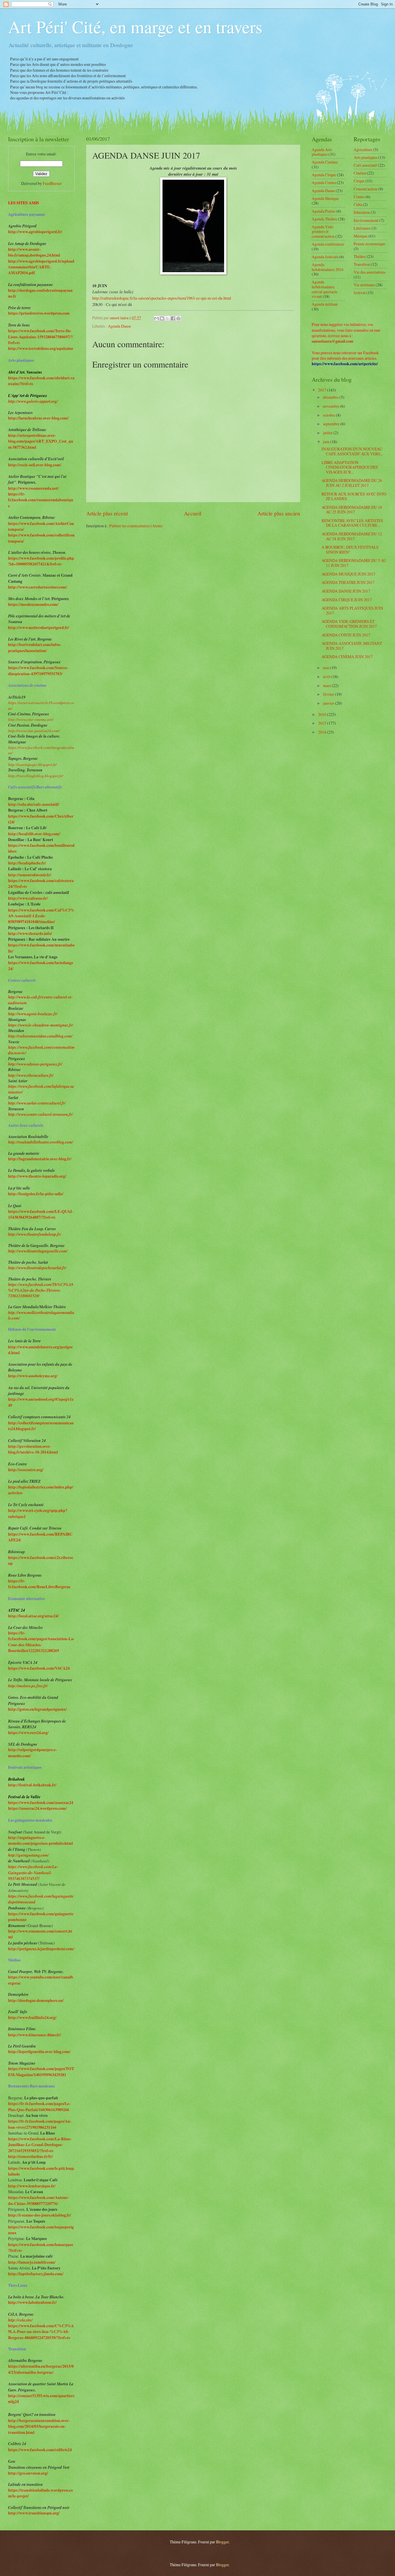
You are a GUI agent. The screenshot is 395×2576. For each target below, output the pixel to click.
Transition (362, 264)
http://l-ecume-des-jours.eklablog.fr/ (40, 2215)
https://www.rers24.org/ (28, 1733)
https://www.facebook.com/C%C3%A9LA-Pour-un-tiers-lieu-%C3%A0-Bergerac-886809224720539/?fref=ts (41, 2332)
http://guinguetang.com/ (28, 1855)
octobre (330, 415)
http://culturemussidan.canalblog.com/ (40, 1036)
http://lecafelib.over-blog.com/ (34, 834)
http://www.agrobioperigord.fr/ (35, 232)
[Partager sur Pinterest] (178, 318)
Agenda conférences (328, 244)
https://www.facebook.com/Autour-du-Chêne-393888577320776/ (39, 2200)
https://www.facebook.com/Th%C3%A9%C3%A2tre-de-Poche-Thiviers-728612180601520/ (41, 1290)
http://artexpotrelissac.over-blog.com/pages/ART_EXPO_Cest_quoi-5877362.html (41, 441)
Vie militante (364, 285)
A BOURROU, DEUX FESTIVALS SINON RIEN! (350, 550)
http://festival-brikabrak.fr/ (32, 1785)
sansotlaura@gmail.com (333, 341)
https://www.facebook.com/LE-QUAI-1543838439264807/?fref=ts (41, 1214)
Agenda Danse (119, 326)
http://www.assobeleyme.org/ (33, 1376)
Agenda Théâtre (324, 219)
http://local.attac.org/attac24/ (33, 1616)
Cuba (358, 204)
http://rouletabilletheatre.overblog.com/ (41, 1142)
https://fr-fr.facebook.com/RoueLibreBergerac (39, 1584)
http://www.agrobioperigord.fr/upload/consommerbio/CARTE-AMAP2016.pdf (41, 267)
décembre (331, 397)
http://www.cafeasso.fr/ (28, 898)
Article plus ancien (279, 513)
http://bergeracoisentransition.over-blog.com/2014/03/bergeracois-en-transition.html (39, 2426)
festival (360, 293)
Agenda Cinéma (325, 162)
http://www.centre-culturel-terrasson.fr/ (40, 1114)
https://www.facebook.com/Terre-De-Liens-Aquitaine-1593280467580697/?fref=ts (40, 337)
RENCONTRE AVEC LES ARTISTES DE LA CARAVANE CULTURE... (352, 523)
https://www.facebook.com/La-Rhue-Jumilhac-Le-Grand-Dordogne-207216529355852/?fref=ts (40, 2145)
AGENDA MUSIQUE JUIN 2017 (348, 574)
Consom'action (366, 189)
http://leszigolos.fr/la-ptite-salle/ (36, 1194)
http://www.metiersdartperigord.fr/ (39, 628)
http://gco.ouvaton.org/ (28, 2473)
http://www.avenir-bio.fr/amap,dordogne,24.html (34, 252)
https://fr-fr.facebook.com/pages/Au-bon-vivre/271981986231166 (40, 2124)
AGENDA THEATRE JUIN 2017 (348, 582)
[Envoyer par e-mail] (156, 318)
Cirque (359, 181)
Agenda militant (325, 304)
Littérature (362, 228)
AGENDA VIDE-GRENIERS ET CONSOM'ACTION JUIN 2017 (349, 624)
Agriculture (363, 150)
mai (326, 668)
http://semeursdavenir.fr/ (30, 875)
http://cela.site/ (20, 2320)
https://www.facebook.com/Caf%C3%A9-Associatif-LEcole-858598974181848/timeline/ (41, 916)
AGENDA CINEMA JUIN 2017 (347, 657)
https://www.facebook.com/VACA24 (39, 1668)
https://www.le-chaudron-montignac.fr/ (41, 1025)
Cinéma (360, 173)
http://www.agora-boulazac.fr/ (33, 1014)
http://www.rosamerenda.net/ (33, 488)
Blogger (222, 2542)
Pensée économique (369, 244)
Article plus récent (107, 513)
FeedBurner (52, 183)
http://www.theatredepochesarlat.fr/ (37, 1268)
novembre (332, 406)
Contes (359, 197)
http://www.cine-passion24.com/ (34, 731)
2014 (323, 732)
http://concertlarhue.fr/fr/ (31, 2156)
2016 (323, 714)
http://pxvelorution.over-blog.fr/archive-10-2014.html (33, 1449)
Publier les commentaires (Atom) (136, 526)
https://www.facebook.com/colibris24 (40, 2450)
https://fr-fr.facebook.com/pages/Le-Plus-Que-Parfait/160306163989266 (39, 2107)
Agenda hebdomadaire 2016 (328, 267)
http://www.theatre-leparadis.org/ (37, 1176)
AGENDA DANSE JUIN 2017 (346, 591)
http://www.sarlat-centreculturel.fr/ (37, 1103)
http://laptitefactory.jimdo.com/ (36, 2274)
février (329, 694)
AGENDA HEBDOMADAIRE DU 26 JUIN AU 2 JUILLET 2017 (352, 483)
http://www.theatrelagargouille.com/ (38, 1251)
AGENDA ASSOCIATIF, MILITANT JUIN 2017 (352, 646)
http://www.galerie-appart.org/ (33, 401)
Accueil (193, 513)
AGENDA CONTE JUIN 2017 (346, 635)
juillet (328, 433)
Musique (361, 236)
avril (327, 677)
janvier (329, 703)
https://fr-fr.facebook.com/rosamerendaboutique (41, 500)
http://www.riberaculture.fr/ (31, 1075)
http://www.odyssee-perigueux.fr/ (35, 1064)
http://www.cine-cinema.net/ (31, 719)
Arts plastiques (366, 157)
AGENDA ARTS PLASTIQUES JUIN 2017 (352, 610)
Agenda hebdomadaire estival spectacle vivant (325, 289)
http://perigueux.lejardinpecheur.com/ (41, 1949)
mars (327, 685)
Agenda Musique (325, 198)
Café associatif (365, 165)
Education (362, 212)
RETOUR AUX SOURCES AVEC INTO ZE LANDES (354, 496)
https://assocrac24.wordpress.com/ (37, 1808)
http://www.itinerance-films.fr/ (35, 2035)
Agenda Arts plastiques (322, 152)
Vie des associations (370, 272)
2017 (323, 390)
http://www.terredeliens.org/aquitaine (41, 348)
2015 (323, 723)
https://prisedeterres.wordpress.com (39, 313)
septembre (332, 424)
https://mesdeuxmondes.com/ (33, 604)
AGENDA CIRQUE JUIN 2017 (347, 600)
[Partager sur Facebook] (173, 318)
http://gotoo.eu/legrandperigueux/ (37, 1709)
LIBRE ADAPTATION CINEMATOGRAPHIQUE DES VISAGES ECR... (350, 467)
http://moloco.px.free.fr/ (28, 1686)
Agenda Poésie (324, 211)
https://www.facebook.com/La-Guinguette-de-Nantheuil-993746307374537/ (33, 1872)
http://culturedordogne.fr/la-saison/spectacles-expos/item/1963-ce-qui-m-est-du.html (162, 298)
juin (327, 442)
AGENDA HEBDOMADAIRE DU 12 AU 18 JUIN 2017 (352, 536)
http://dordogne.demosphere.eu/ (36, 2000)
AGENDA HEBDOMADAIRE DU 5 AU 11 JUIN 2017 (354, 563)
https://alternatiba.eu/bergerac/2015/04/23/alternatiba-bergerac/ (41, 2369)
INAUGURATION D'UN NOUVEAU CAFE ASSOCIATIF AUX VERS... (352, 451)
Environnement (366, 220)
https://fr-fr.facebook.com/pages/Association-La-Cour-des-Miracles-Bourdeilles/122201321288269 (41, 1642)
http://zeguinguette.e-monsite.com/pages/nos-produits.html (40, 1840)
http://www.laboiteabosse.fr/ (32, 2302)
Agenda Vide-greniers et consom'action (323, 231)
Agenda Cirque (324, 175)
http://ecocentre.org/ (26, 1470)
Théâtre (360, 256)
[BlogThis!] (162, 318)
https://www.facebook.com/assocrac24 (41, 1803)
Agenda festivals (325, 257)
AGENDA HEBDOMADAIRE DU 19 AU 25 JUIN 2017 (352, 510)
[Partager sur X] (167, 318)
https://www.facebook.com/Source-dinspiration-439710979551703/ (38, 671)
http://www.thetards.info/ (30, 933)
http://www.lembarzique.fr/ (32, 2186)
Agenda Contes (324, 182)
